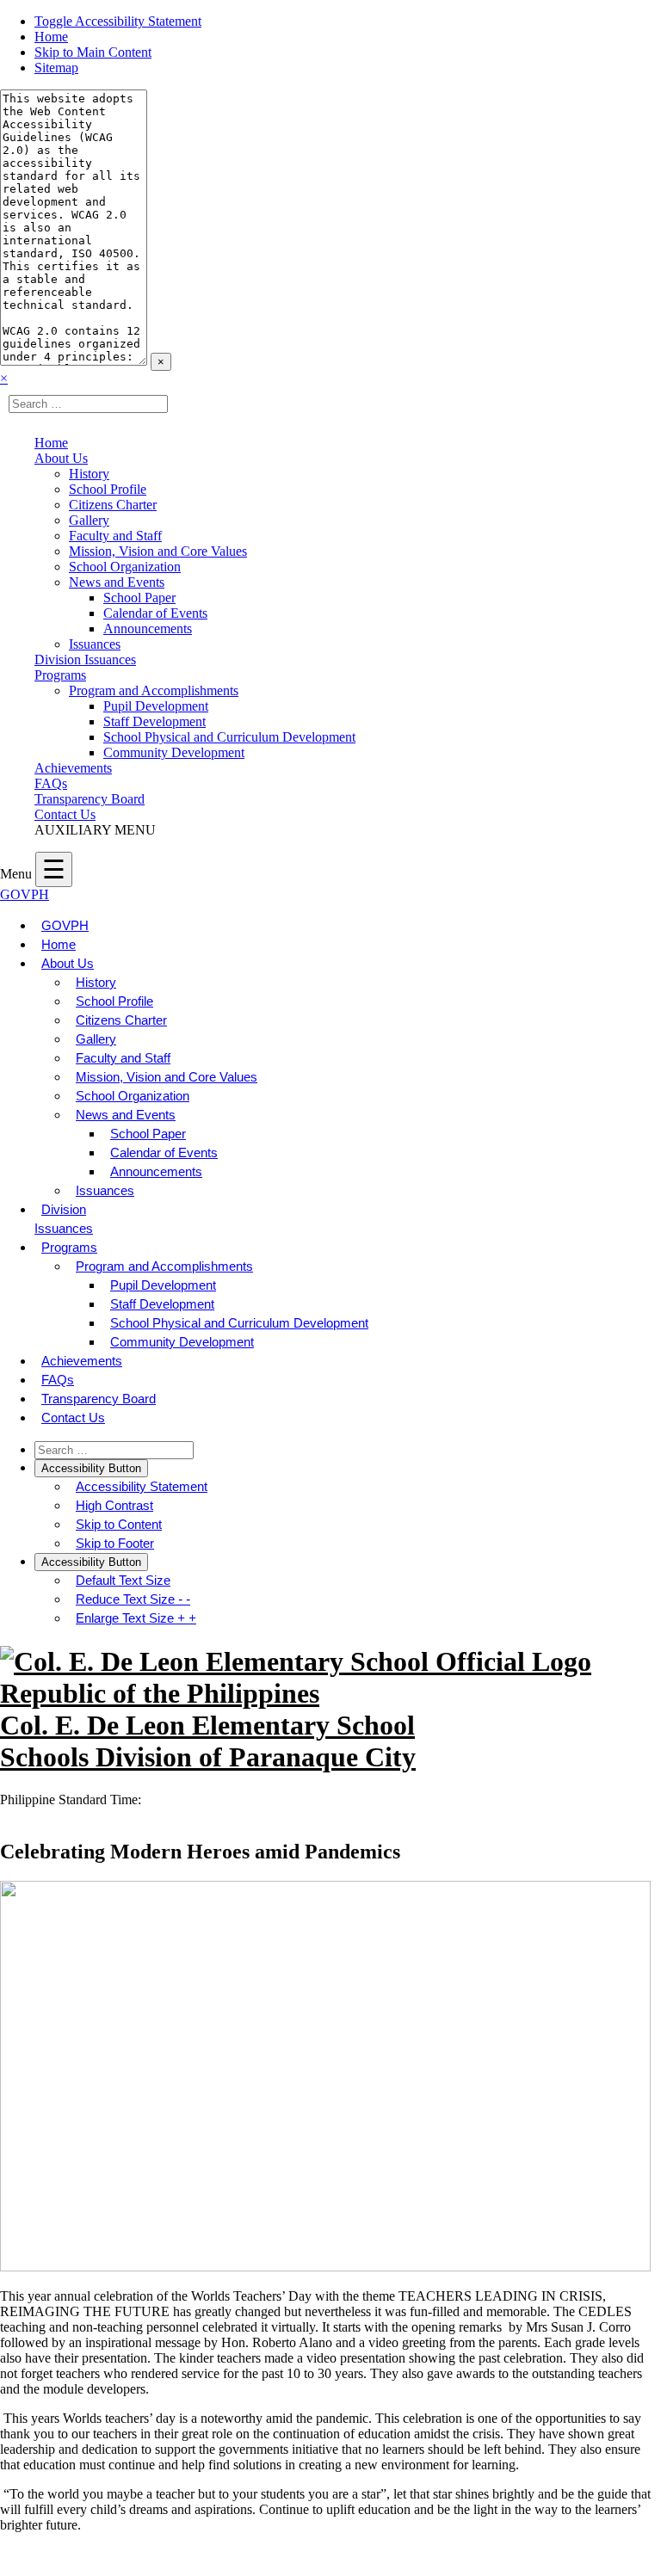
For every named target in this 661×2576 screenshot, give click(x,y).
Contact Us (65, 814)
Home (51, 37)
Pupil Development (156, 706)
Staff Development (154, 721)
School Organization (125, 567)
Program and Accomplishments (154, 690)
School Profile (108, 489)
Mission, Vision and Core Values (158, 551)
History (89, 474)
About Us (61, 458)
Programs (60, 675)
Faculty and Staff (115, 536)
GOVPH (25, 894)
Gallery (89, 520)
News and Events (117, 582)
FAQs (51, 783)
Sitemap (56, 68)
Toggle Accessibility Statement (118, 21)
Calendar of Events (155, 613)
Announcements (148, 629)
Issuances (95, 644)
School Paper (139, 598)
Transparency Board (90, 799)
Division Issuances (85, 659)
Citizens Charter (113, 505)
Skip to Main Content (93, 52)
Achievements (73, 768)
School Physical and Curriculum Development (229, 737)
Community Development (174, 752)
